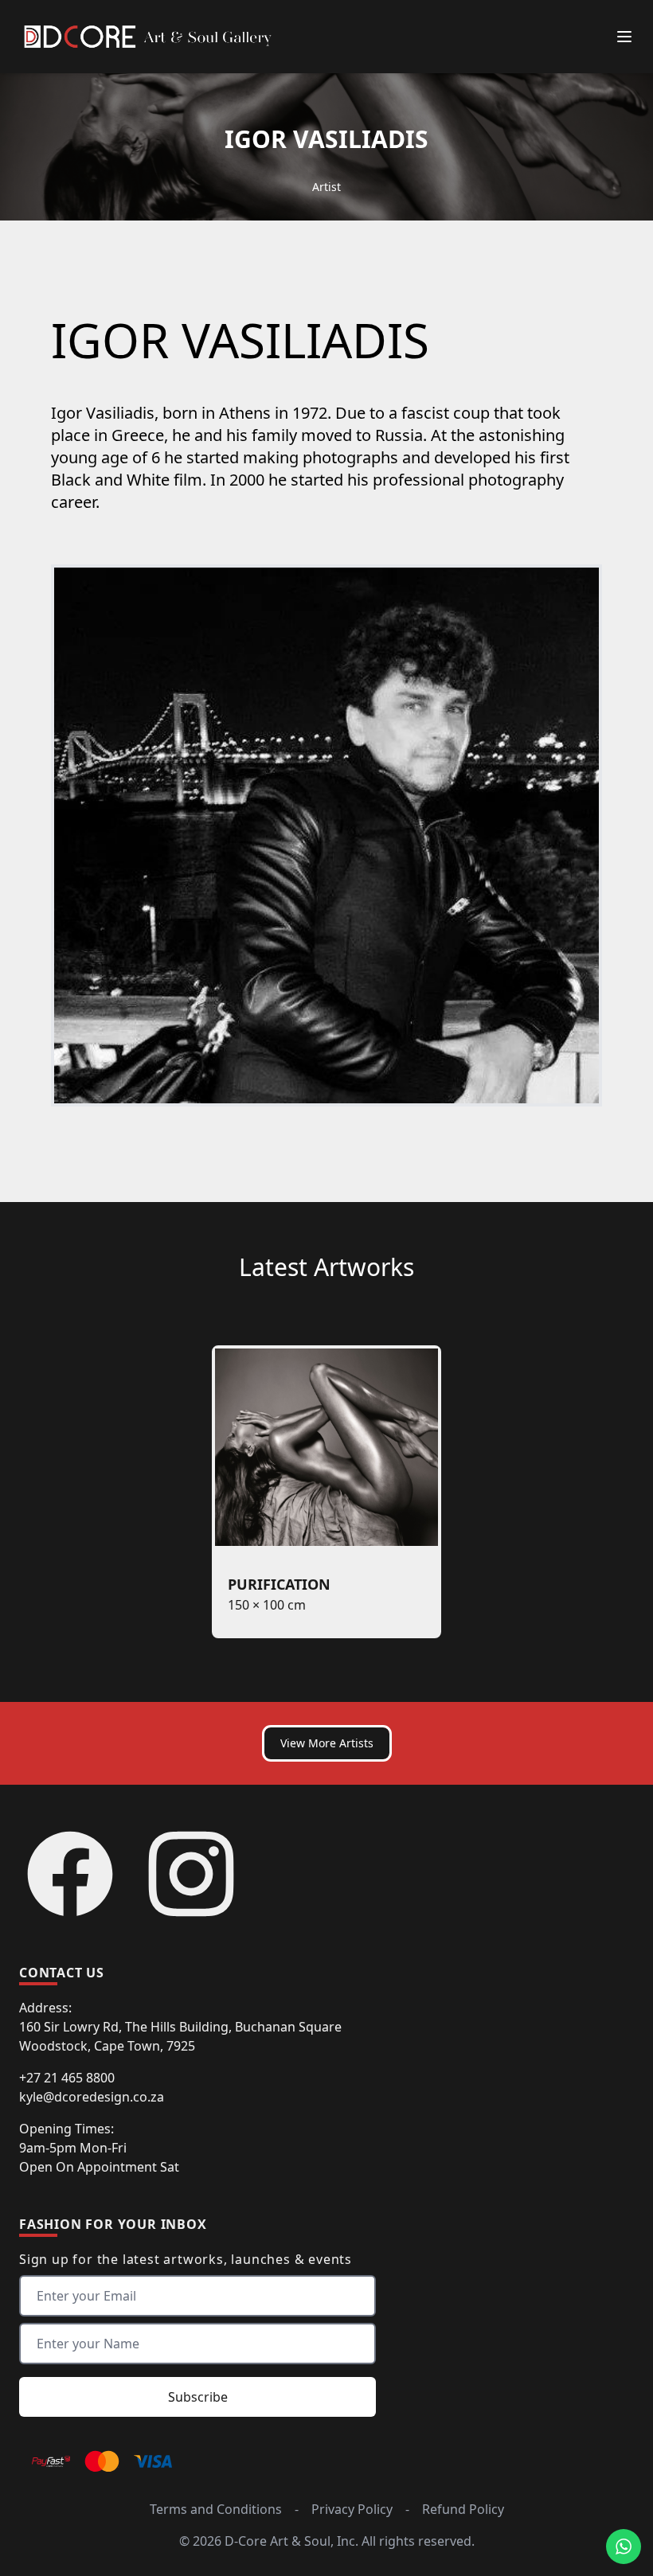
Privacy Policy (352, 2509)
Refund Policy (463, 2509)
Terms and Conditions (216, 2509)
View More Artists (327, 1743)
